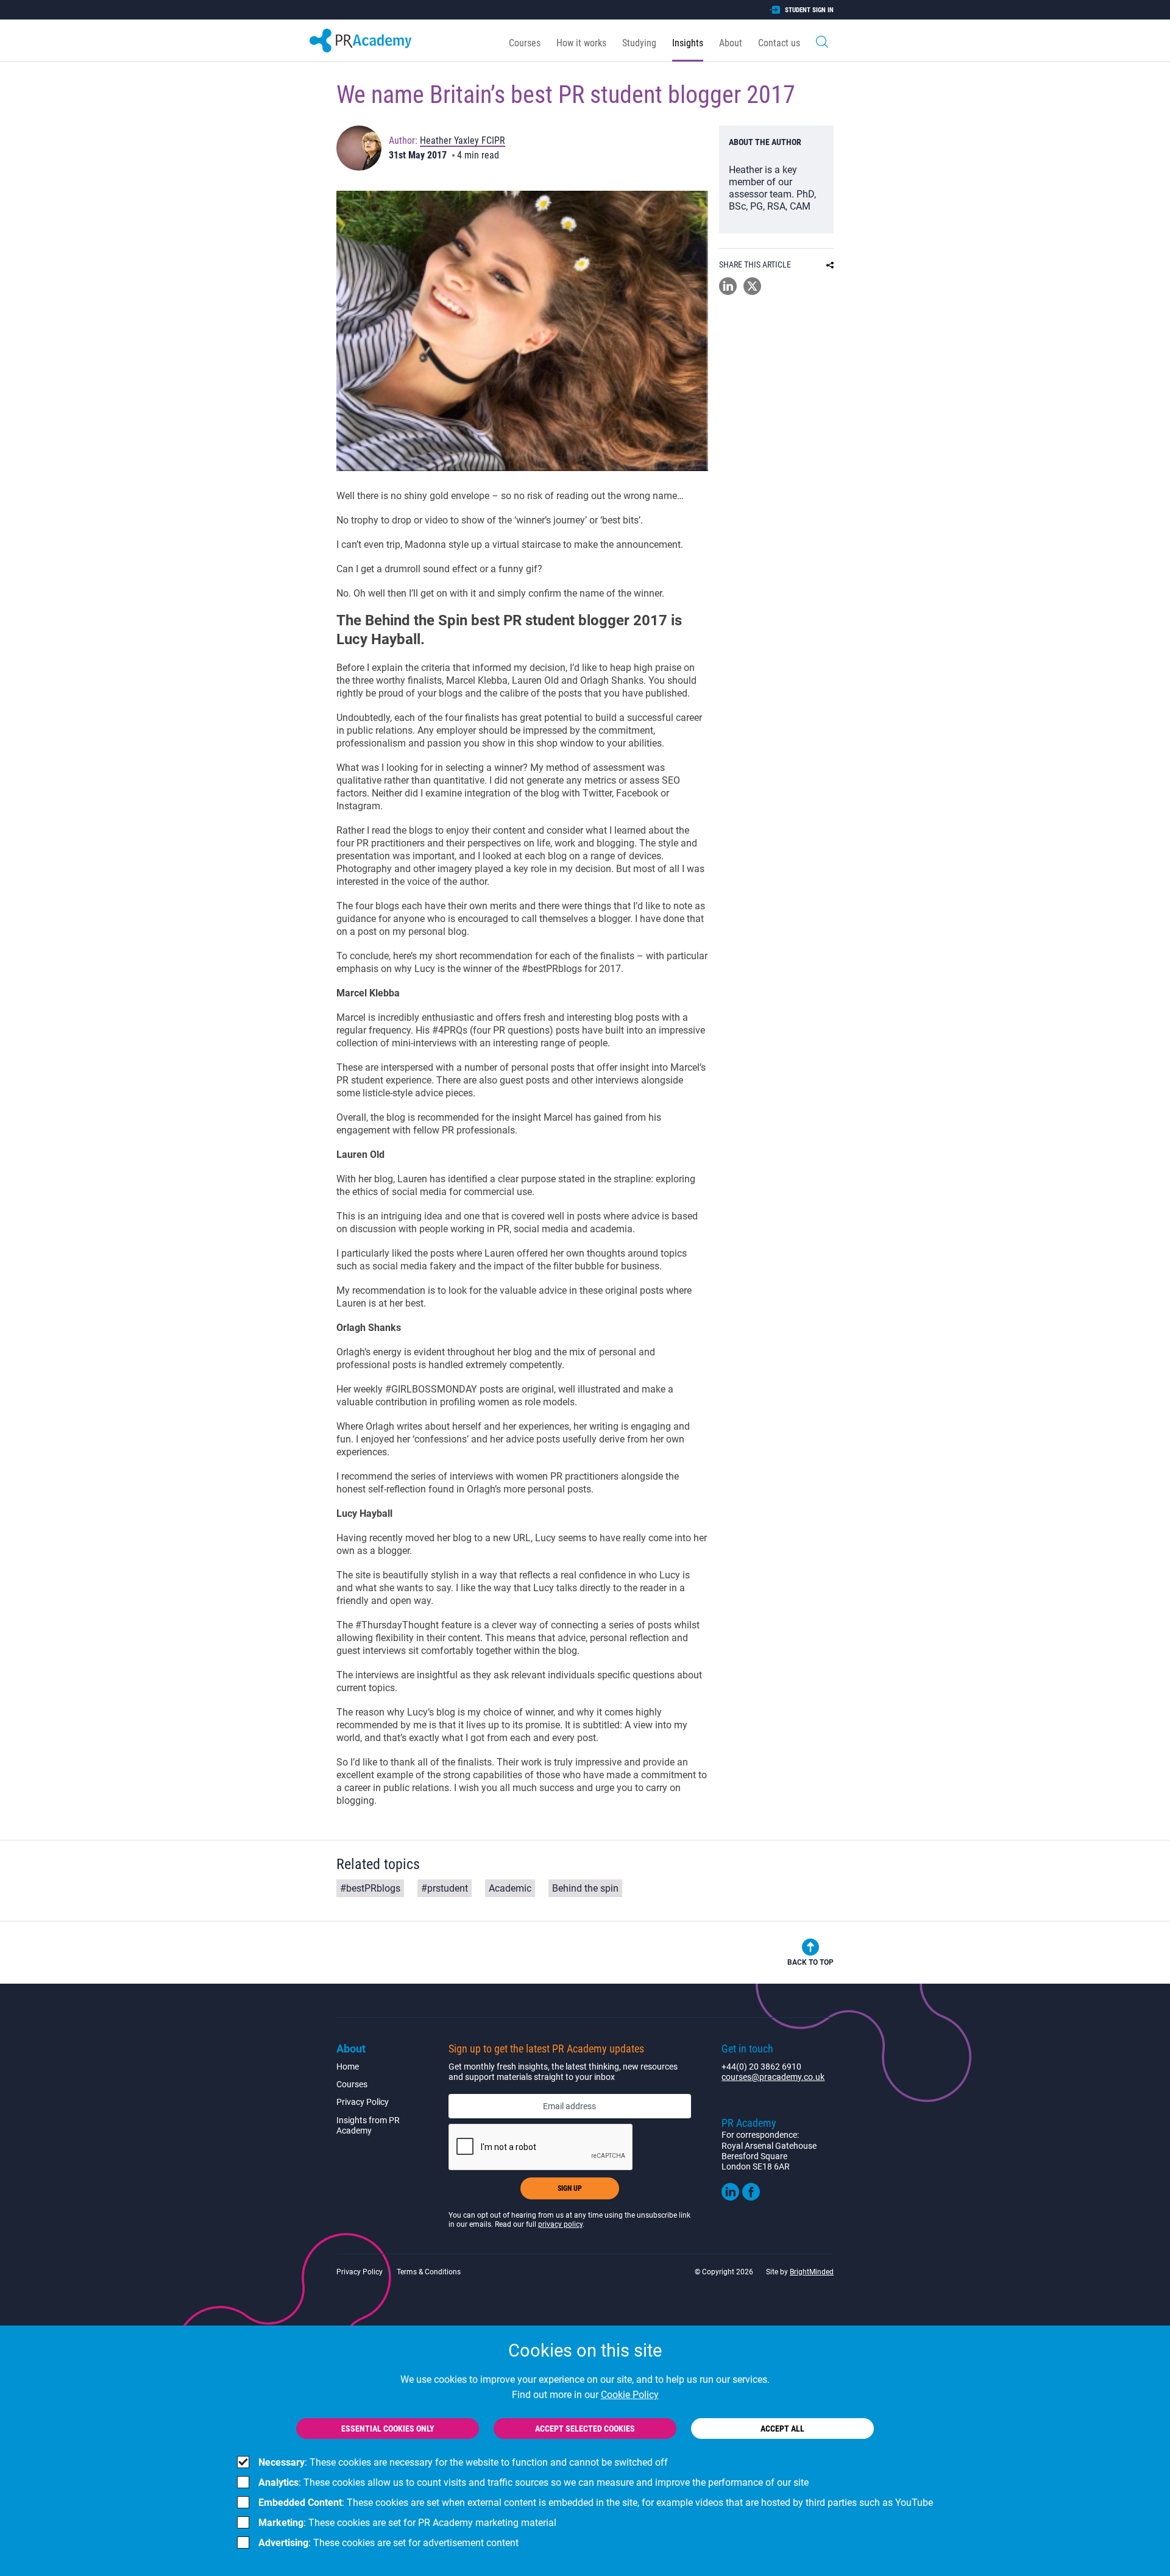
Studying (639, 43)
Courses (525, 43)
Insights (688, 43)
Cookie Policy (630, 2395)
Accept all (782, 2429)
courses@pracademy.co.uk (773, 2077)
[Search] (822, 41)
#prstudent (445, 1888)
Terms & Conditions (429, 2272)
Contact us (779, 43)
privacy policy (560, 2224)
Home (348, 2067)
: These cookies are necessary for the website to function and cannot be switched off (463, 2462)
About (731, 43)
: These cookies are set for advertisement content (388, 2543)
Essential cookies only (388, 2429)
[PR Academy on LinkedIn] (730, 2198)
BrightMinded (812, 2272)
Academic (510, 1888)
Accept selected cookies (585, 2429)
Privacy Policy (363, 2102)
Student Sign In (809, 10)
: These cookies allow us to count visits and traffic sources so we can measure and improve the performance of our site (534, 2482)
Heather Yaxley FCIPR (463, 140)
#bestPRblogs (370, 1888)
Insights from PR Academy (368, 2125)
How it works (581, 43)
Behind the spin (585, 1888)
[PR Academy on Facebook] (751, 2198)
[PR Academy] (360, 41)
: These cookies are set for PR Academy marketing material (407, 2523)
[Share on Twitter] (752, 292)
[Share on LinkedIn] (728, 292)
